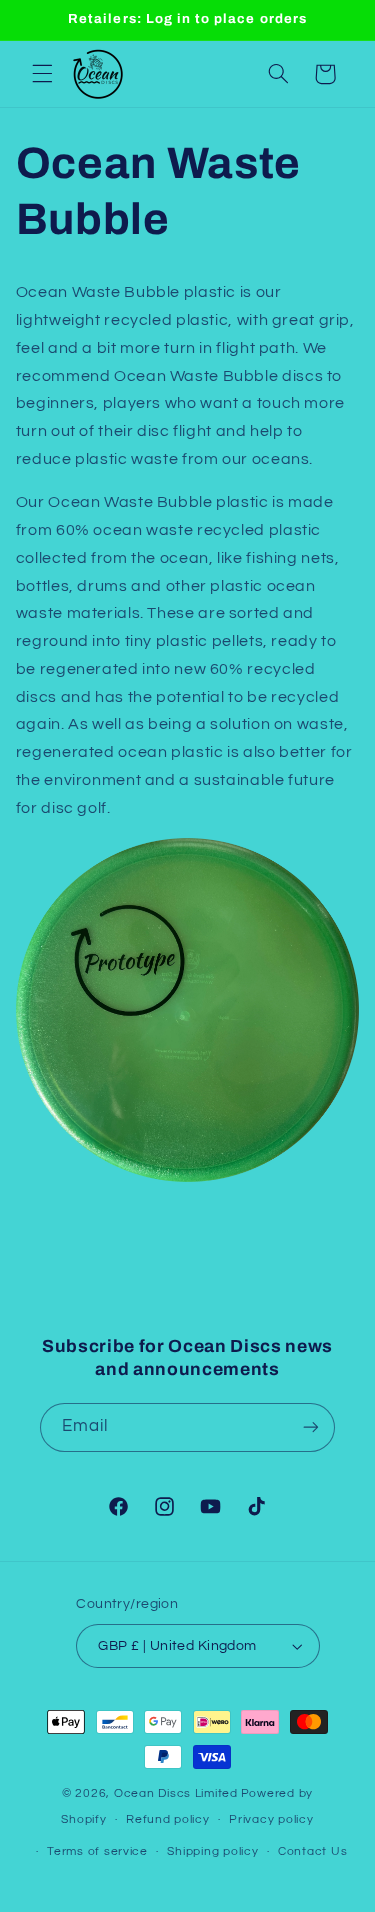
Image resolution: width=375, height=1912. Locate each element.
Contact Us (312, 1851)
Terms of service (97, 1851)
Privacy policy (271, 1819)
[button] (42, 74)
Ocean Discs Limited (176, 1793)
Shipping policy (212, 1851)
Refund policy (168, 1819)
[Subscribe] (311, 1427)
